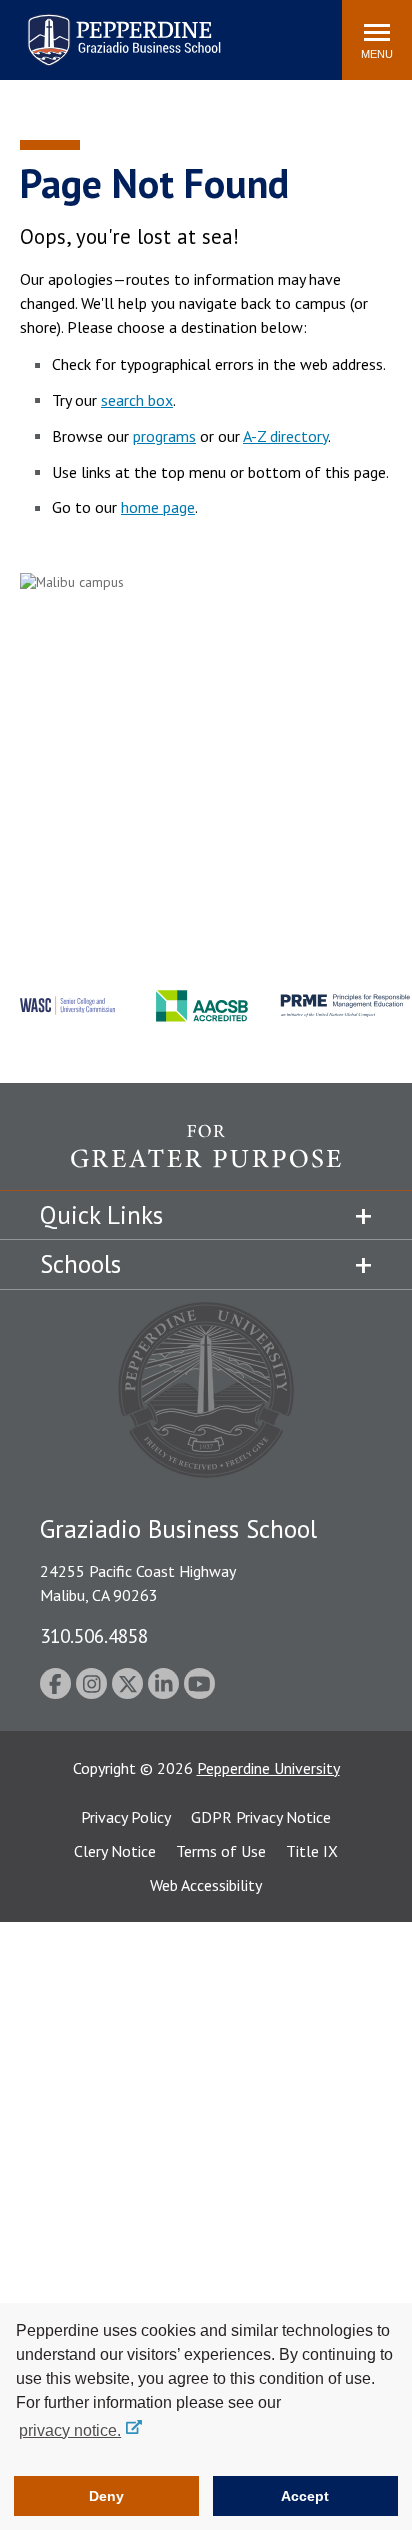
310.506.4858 (94, 1635)
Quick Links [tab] (101, 1215)
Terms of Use (221, 1851)
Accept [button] (305, 2496)
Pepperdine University (268, 1768)
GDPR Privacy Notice (261, 1817)
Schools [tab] (80, 1264)
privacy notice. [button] (70, 2430)
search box (137, 400)
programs (164, 436)
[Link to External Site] (206, 1156)
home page (158, 507)
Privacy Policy (126, 1817)
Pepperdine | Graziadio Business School (98, 27)
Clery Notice (115, 1851)
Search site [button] (54, 30)
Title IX (312, 1851)
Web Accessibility (206, 1885)
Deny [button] (106, 2496)
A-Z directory (285, 436)
